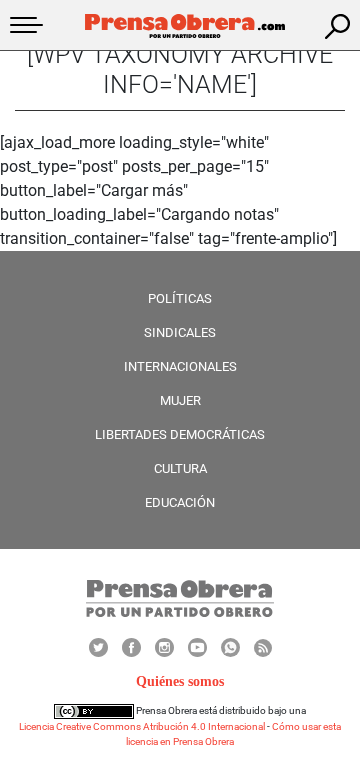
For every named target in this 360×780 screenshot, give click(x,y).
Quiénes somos (180, 681)
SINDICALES (180, 332)
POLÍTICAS (180, 298)
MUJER (180, 400)
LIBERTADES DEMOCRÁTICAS (180, 434)
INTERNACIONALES (180, 366)
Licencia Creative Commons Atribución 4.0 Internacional (142, 726)
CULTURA (180, 468)
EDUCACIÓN (180, 502)
